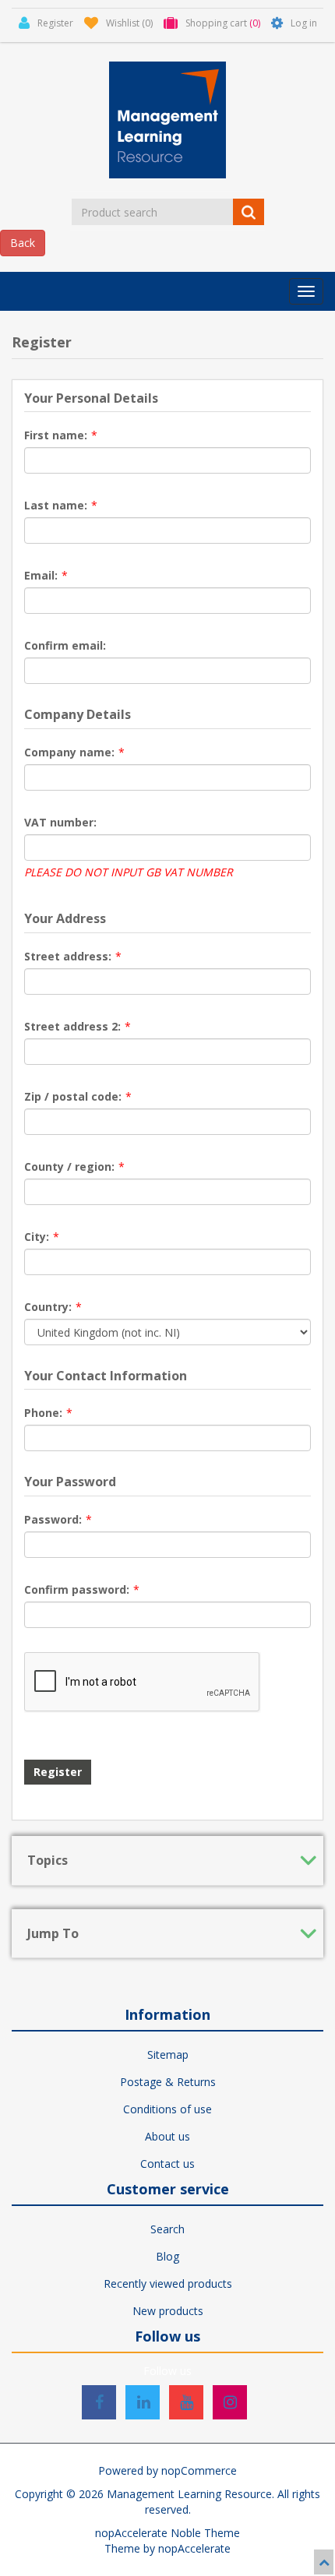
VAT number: (60, 822)
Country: (48, 1307)
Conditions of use (167, 2109)
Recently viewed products (168, 2284)
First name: (56, 435)
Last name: (56, 505)
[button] (306, 291)
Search (167, 2229)
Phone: (43, 1413)
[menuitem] (167, 2055)
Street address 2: (72, 1026)
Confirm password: (77, 1589)
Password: (53, 1519)
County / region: (69, 1166)
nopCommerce (199, 2470)
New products (168, 2311)
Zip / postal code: (73, 1096)
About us (167, 2136)
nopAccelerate (194, 2548)
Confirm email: (65, 645)
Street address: (68, 956)
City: (37, 1237)
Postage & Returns (168, 2082)
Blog (167, 2256)
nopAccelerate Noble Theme (167, 2533)
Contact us (167, 2164)
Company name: (69, 752)
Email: (41, 575)
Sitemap (168, 2054)
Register (58, 1772)
